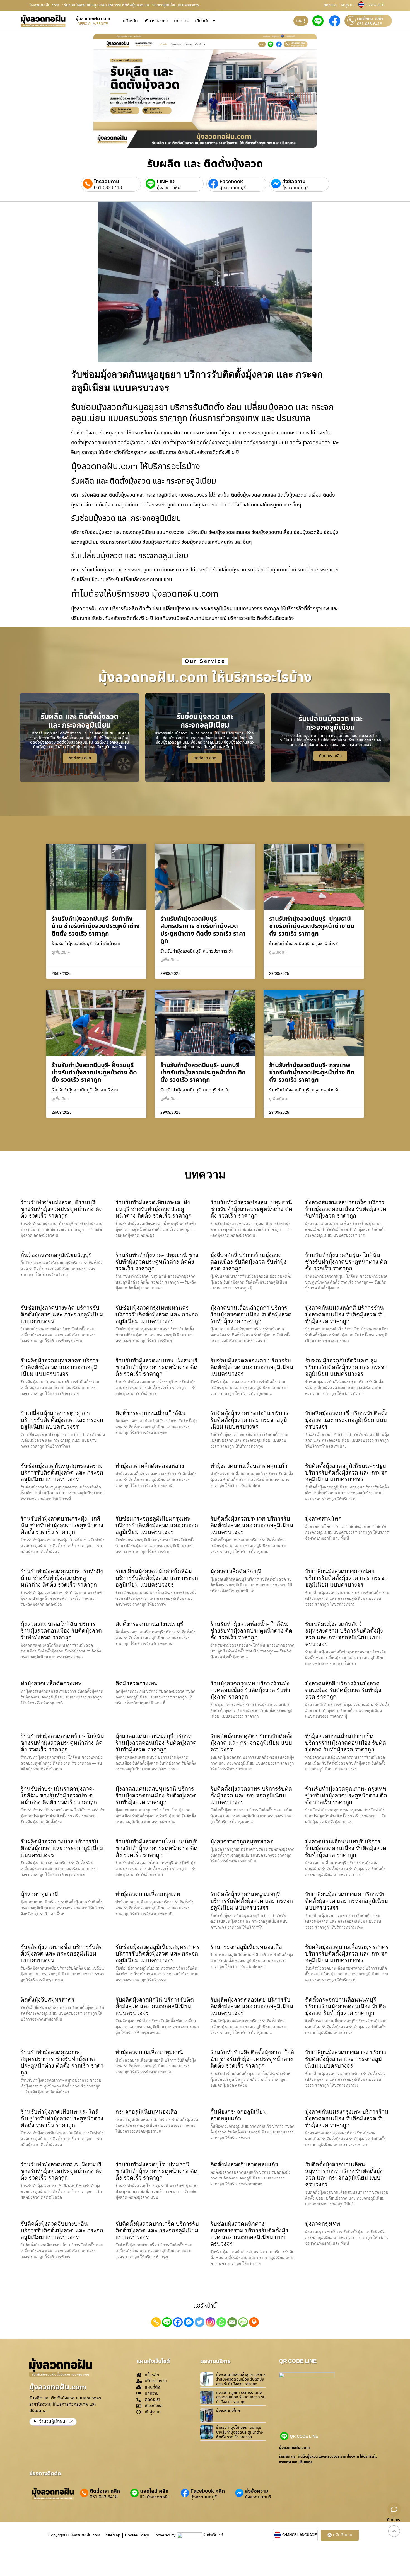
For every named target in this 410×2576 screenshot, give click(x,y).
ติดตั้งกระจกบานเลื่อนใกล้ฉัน (151, 1413)
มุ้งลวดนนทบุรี (233, 188)
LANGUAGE (375, 5)
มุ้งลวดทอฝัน (169, 188)
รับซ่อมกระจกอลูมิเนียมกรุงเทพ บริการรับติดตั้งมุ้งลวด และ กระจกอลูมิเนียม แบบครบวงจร (157, 1525)
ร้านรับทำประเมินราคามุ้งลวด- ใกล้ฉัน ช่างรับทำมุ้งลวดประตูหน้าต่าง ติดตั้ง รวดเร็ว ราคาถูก (59, 1796)
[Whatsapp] (221, 2322)
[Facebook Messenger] (189, 2322)
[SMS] (243, 2322)
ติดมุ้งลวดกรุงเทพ (137, 1683)
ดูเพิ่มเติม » (61, 953)
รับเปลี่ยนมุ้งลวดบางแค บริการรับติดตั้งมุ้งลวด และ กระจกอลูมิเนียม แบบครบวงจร (347, 1901)
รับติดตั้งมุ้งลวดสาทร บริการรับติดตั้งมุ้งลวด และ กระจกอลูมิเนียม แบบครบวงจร (251, 1796)
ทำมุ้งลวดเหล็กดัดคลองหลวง (150, 1466)
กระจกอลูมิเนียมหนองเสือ (146, 2112)
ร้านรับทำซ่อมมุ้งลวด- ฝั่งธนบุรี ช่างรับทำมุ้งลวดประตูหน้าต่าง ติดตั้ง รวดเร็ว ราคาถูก (62, 1209)
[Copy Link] (156, 2322)
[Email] (232, 2322)
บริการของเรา (156, 21)
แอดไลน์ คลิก (154, 2491)
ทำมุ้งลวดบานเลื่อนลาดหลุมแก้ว (249, 1466)
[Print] (254, 2322)
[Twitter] (200, 2322)
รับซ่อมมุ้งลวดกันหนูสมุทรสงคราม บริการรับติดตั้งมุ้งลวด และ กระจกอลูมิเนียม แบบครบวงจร (62, 1473)
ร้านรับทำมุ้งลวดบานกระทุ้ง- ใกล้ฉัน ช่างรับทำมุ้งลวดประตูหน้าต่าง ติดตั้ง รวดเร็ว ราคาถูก (62, 1525)
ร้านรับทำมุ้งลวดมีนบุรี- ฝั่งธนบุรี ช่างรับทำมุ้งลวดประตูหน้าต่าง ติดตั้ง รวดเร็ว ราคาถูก (94, 1073)
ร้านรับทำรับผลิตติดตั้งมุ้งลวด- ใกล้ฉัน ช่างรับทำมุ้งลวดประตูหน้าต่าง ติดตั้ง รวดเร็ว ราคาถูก (252, 2059)
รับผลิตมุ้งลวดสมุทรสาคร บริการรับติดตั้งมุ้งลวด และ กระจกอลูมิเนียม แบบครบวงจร (60, 1367)
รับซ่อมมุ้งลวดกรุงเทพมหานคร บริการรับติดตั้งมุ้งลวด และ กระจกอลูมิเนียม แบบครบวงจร (157, 1314)
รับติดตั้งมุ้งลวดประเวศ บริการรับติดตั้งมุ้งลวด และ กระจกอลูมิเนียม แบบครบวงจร (252, 1525)
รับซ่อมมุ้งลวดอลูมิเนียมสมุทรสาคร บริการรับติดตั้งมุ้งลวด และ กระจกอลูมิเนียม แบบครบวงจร (157, 1954)
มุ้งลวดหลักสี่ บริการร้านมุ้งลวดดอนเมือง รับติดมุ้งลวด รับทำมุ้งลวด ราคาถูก (343, 1690)
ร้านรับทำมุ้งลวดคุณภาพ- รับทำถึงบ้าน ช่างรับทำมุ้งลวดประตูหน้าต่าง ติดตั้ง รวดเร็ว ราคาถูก (62, 1578)
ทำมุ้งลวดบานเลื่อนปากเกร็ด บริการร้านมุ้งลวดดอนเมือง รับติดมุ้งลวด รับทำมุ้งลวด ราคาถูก (346, 1743)
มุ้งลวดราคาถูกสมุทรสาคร (242, 1842)
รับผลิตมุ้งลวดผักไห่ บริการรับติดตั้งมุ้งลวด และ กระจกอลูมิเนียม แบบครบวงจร (155, 2006)
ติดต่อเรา (330, 5)
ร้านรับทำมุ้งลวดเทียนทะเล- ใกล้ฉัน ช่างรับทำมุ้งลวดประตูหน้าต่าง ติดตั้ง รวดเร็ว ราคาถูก (62, 2118)
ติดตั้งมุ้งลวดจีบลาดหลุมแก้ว (244, 2164)
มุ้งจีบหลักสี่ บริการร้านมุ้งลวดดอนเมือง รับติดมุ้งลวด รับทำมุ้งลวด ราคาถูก (248, 1262)
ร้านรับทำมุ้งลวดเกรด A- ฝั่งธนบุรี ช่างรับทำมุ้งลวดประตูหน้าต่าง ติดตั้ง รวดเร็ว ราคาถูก (62, 2171)
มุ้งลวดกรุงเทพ (323, 2224)
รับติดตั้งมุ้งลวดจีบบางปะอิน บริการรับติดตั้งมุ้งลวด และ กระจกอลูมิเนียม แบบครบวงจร (62, 2231)
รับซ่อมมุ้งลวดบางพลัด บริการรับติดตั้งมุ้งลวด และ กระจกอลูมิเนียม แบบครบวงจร (62, 1314)
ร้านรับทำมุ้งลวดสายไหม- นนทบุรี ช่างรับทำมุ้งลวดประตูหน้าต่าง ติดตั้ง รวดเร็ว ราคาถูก (156, 1848)
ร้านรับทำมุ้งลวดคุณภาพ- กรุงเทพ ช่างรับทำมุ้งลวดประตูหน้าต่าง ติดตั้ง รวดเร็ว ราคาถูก (346, 1796)
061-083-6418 (370, 24)
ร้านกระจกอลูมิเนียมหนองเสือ (246, 1947)
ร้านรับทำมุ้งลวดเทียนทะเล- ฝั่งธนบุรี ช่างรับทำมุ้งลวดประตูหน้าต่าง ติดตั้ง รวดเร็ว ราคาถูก (154, 1209)
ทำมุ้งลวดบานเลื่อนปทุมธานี (149, 2052)
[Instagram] (210, 2322)
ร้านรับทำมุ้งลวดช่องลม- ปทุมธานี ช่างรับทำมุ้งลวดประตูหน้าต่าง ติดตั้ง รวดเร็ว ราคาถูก (251, 1209)
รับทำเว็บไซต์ (213, 2535)
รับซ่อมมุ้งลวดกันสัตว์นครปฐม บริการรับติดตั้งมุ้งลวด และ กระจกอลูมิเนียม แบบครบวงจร (346, 1367)
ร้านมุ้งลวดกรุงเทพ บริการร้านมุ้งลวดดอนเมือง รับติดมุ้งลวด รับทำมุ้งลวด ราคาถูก (250, 1690)
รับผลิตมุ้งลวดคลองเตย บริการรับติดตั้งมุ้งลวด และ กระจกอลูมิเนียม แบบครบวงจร (252, 2006)
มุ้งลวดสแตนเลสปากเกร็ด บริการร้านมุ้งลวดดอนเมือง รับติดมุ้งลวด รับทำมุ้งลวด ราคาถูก (346, 1209)
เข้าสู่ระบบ (348, 5)
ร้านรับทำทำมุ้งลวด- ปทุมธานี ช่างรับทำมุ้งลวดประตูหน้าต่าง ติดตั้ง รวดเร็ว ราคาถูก (157, 1262)
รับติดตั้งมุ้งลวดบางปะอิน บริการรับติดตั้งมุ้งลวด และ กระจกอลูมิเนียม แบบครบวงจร (249, 1420)
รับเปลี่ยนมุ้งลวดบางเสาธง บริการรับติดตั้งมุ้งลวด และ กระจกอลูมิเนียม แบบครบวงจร (346, 2059)
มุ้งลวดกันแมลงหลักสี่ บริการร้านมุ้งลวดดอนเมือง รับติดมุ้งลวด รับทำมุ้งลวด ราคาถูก (345, 1314)
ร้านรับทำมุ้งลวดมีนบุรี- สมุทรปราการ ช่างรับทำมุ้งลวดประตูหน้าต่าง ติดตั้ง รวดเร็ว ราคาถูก (203, 930)
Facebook (231, 182)
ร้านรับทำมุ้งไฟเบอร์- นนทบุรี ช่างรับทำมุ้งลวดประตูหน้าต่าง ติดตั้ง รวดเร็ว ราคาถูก (240, 2432)
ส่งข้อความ (294, 182)
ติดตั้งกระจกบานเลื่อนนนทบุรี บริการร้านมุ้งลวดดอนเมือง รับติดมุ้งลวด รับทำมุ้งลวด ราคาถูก (346, 2006)
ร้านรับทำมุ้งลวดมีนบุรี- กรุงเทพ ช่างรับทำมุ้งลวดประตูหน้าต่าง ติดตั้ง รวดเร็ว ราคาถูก (312, 1073)
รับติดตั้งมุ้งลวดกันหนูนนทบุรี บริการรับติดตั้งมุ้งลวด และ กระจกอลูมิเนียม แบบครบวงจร (252, 1901)
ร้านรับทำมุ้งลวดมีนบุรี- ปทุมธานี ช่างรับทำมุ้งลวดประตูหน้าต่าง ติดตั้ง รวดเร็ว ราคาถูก (312, 926)
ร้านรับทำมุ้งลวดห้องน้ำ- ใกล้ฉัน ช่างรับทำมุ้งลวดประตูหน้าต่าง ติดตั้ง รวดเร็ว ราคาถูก (251, 1631)
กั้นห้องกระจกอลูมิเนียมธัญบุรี (56, 1255)
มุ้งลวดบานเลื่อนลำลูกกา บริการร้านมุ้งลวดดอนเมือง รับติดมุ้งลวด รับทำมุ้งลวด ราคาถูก (251, 1314)
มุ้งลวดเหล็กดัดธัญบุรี (236, 1571)
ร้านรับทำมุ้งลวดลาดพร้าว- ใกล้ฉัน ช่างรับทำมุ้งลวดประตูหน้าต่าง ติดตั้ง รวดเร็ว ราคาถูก (62, 1743)
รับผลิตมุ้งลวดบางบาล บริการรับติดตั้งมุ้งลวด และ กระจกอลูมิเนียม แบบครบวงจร (62, 1848)
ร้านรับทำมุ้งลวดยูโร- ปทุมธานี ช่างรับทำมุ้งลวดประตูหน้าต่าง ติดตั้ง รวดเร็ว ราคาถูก (156, 2171)
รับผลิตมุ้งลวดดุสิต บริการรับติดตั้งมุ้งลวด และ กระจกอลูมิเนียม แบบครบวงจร (251, 1743)
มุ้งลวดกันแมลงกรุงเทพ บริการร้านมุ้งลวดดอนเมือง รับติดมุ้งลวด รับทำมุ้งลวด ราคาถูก (347, 2118)
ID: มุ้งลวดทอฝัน (155, 2497)
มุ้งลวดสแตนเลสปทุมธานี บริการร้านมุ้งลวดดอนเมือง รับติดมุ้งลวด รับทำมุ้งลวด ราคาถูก (156, 1796)
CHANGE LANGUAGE (300, 2535)
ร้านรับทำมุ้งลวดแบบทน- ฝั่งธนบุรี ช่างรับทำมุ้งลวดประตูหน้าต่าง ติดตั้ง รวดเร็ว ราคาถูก (156, 1367)
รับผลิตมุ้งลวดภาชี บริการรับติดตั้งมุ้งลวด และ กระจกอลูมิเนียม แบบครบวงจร (346, 1420)
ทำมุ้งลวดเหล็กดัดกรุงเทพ (51, 1683)
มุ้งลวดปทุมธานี (39, 1894)
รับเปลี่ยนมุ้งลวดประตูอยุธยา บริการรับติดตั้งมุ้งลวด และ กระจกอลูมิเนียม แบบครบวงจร (62, 1420)
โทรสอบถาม (107, 182)
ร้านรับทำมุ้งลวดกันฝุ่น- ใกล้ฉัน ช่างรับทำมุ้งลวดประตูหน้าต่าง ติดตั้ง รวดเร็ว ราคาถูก (346, 1262)
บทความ (182, 21)
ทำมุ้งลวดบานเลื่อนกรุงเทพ (148, 1894)
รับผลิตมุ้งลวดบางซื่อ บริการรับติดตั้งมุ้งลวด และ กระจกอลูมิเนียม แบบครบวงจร (62, 1954)
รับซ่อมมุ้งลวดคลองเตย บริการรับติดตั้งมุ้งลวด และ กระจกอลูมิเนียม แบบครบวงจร (252, 1367)
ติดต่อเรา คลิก (370, 19)
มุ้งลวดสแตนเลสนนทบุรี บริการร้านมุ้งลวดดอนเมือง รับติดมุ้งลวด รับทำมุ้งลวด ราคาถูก (156, 1743)
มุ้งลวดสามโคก (323, 1519)
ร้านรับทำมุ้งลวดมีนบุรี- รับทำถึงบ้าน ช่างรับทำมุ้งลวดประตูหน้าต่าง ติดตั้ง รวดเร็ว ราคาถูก (96, 926)
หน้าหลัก (130, 21)
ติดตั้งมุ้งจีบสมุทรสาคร (48, 2000)
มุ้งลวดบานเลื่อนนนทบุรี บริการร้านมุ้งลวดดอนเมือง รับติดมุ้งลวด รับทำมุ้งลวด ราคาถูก (346, 1848)
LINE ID (166, 182)
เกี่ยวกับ (202, 21)
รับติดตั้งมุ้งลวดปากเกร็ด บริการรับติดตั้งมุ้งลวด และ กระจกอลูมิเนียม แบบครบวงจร (157, 2231)
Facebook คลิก (208, 2491)
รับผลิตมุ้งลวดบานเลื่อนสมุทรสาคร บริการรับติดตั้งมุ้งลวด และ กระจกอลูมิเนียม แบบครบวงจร (347, 1954)
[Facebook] (178, 2322)
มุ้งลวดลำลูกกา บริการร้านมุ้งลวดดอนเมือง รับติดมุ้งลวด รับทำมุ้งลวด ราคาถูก (241, 2397)
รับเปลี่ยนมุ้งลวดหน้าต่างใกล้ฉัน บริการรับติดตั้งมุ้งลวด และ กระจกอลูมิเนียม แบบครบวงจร (157, 1578)
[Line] (167, 2322)
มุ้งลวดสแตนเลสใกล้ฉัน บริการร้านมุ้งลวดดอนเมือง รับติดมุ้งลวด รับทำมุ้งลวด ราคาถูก (61, 1631)
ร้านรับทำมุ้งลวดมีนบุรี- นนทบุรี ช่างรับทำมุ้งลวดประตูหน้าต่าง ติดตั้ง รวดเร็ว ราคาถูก (203, 1073)
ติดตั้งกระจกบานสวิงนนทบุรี (149, 1624)
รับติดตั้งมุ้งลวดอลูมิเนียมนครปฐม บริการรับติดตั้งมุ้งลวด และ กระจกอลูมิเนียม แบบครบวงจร (346, 1473)
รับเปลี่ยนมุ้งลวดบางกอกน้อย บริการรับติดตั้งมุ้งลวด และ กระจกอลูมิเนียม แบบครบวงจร (346, 1578)
